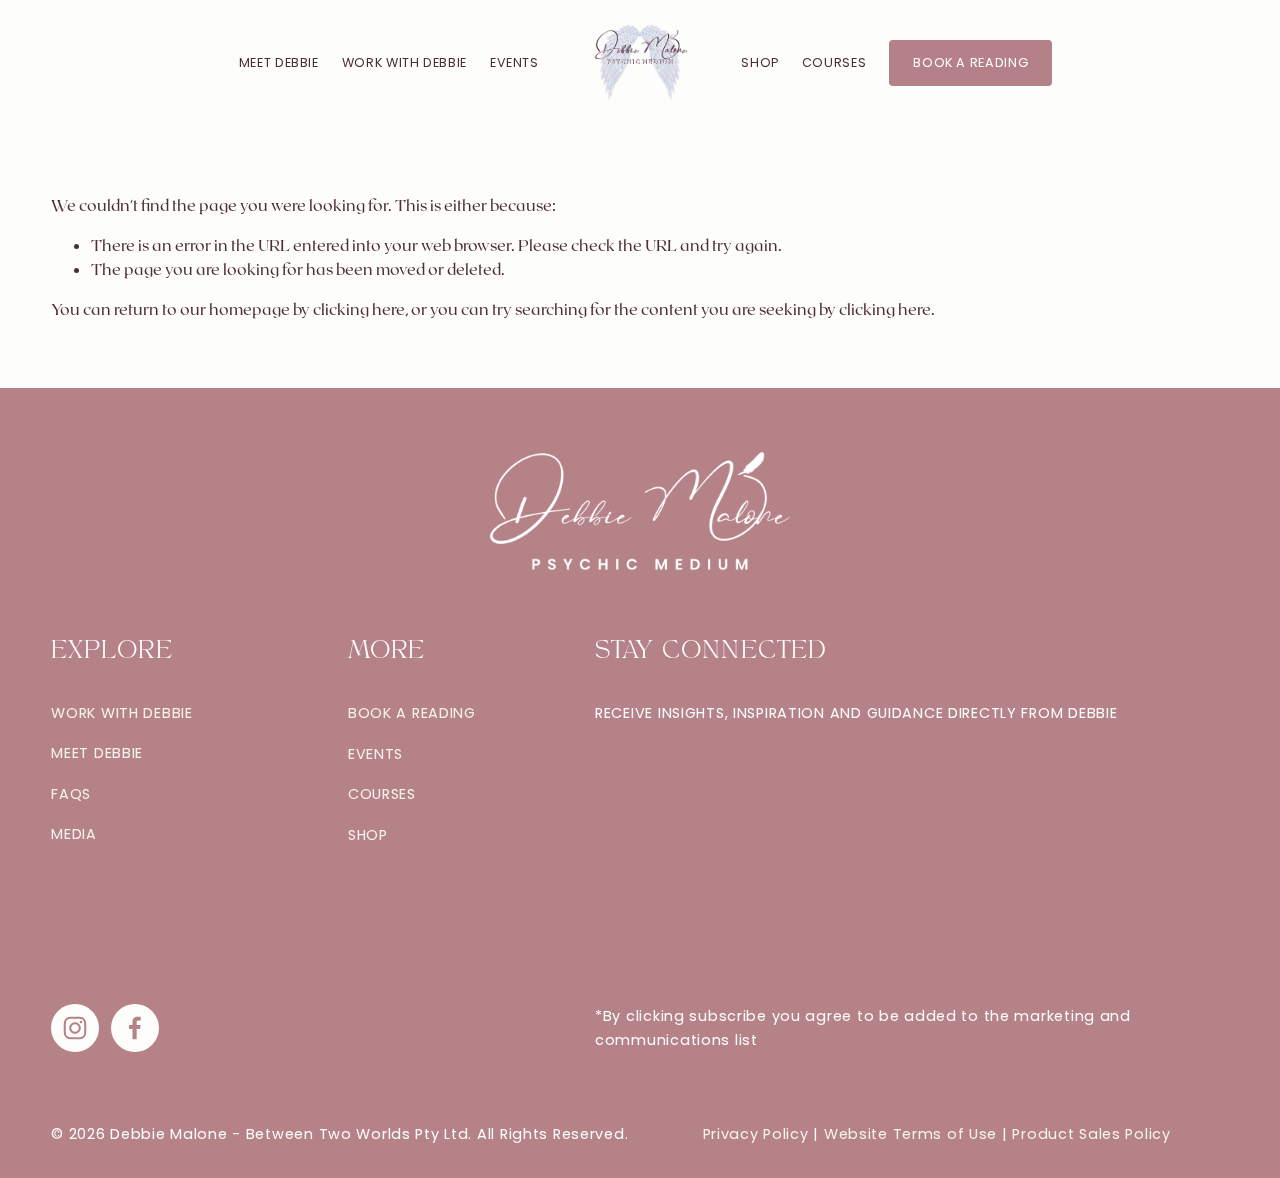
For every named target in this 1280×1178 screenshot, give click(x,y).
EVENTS (514, 62)
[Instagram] (75, 1028)
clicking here (359, 308)
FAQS (71, 794)
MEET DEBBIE (279, 62)
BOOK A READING (970, 62)
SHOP (760, 62)
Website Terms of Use (910, 1134)
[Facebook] (135, 1028)
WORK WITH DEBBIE (404, 62)
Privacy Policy (756, 1134)
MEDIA (74, 835)
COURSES (834, 62)
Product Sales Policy (1091, 1134)
